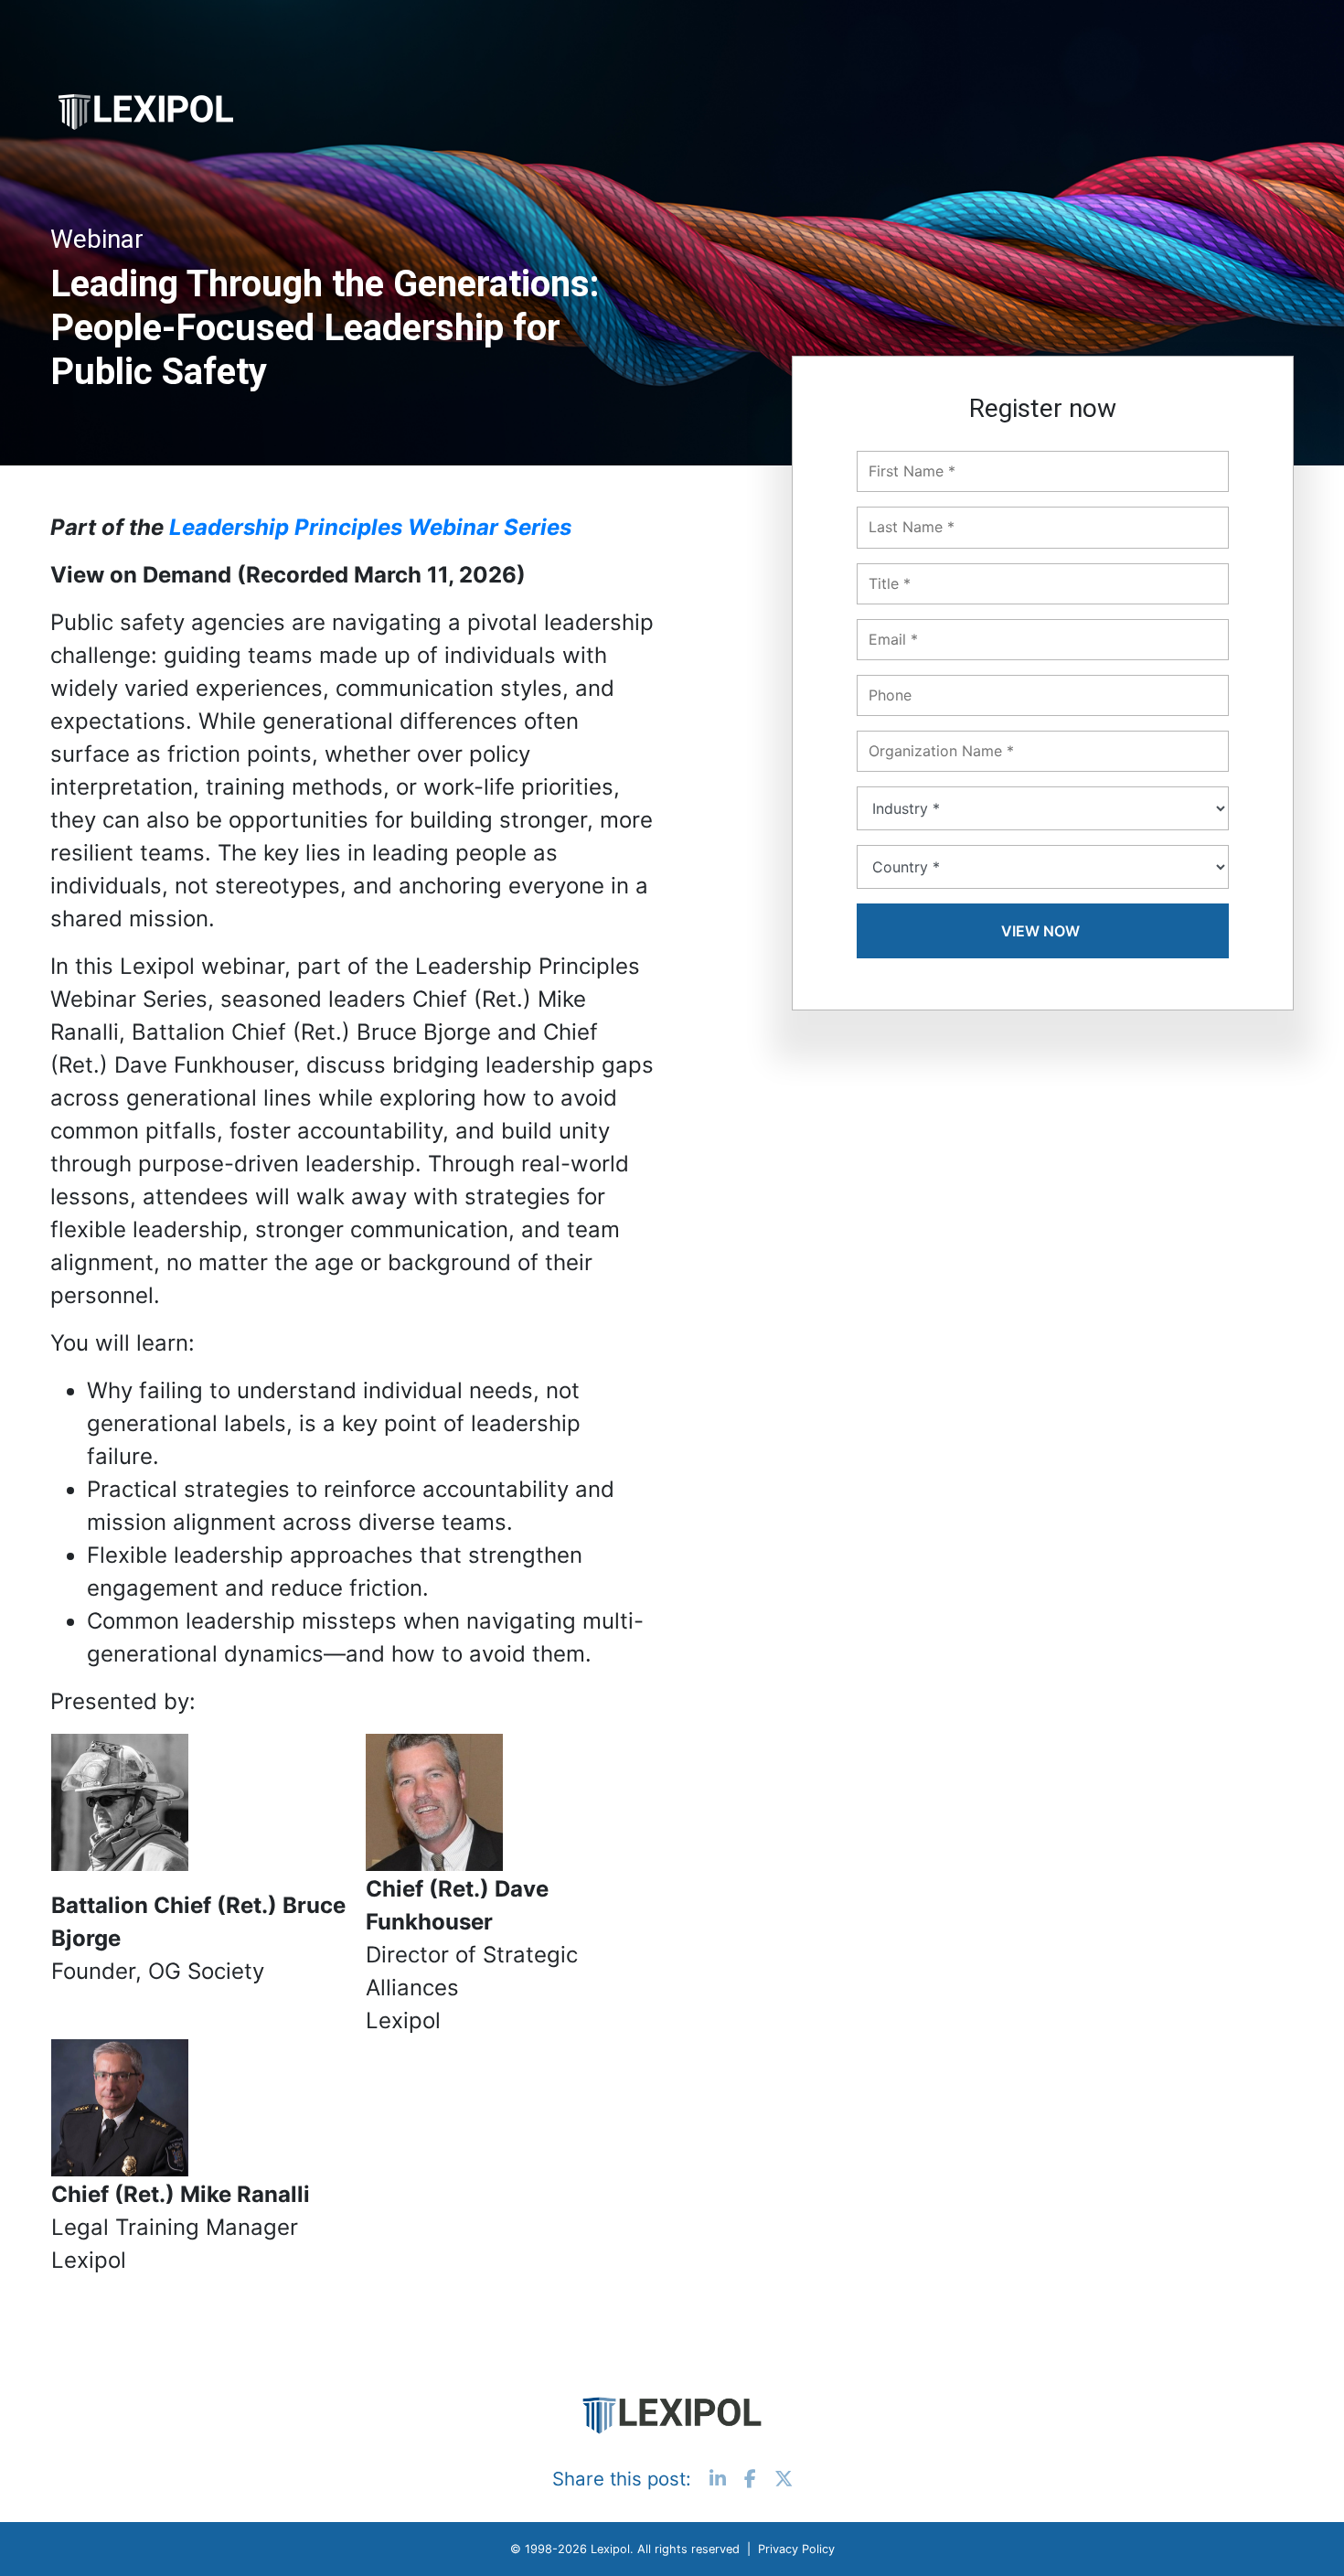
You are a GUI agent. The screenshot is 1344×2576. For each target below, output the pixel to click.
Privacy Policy (796, 2549)
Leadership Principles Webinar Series (370, 527)
